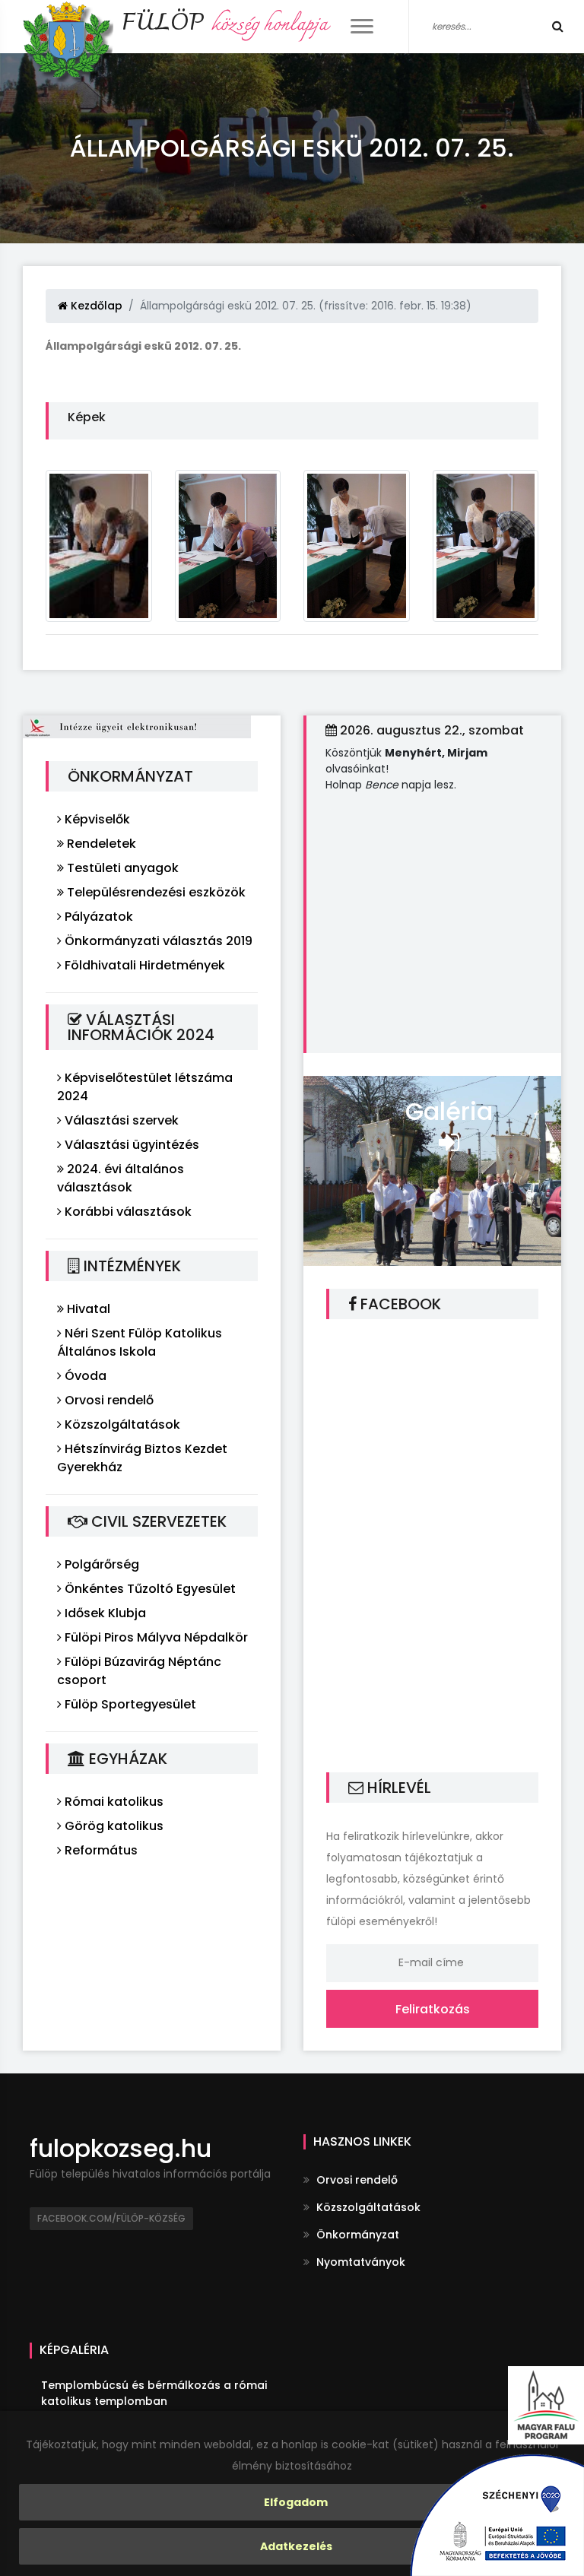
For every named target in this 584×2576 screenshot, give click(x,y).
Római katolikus (113, 1802)
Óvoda (84, 1376)
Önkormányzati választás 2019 (157, 941)
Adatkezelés (296, 2546)
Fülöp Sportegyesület (129, 1704)
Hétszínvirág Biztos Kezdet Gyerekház (142, 1458)
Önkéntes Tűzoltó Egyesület (149, 1589)
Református (100, 1850)
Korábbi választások (127, 1212)
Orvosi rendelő (108, 1400)
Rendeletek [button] (100, 844)
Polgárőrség (100, 1564)
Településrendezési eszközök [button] (155, 892)
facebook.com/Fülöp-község (111, 2218)
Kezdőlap (95, 306)
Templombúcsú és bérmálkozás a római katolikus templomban (154, 2393)
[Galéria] (432, 1169)
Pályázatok (97, 917)
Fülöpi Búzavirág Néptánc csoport (139, 1671)
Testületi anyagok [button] (121, 868)
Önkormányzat (356, 2235)
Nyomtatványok (359, 2262)
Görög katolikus (113, 1826)
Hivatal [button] (87, 1309)
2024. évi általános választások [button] (121, 1178)
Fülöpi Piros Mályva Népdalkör (155, 1637)
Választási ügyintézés (130, 1145)
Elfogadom (296, 2502)
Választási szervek (120, 1120)
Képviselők (96, 819)
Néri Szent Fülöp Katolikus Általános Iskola (140, 1342)
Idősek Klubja (104, 1613)
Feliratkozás (433, 2009)
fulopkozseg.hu (121, 2148)
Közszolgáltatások (121, 1424)
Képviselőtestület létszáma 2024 (145, 1087)
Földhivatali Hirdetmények (143, 965)
